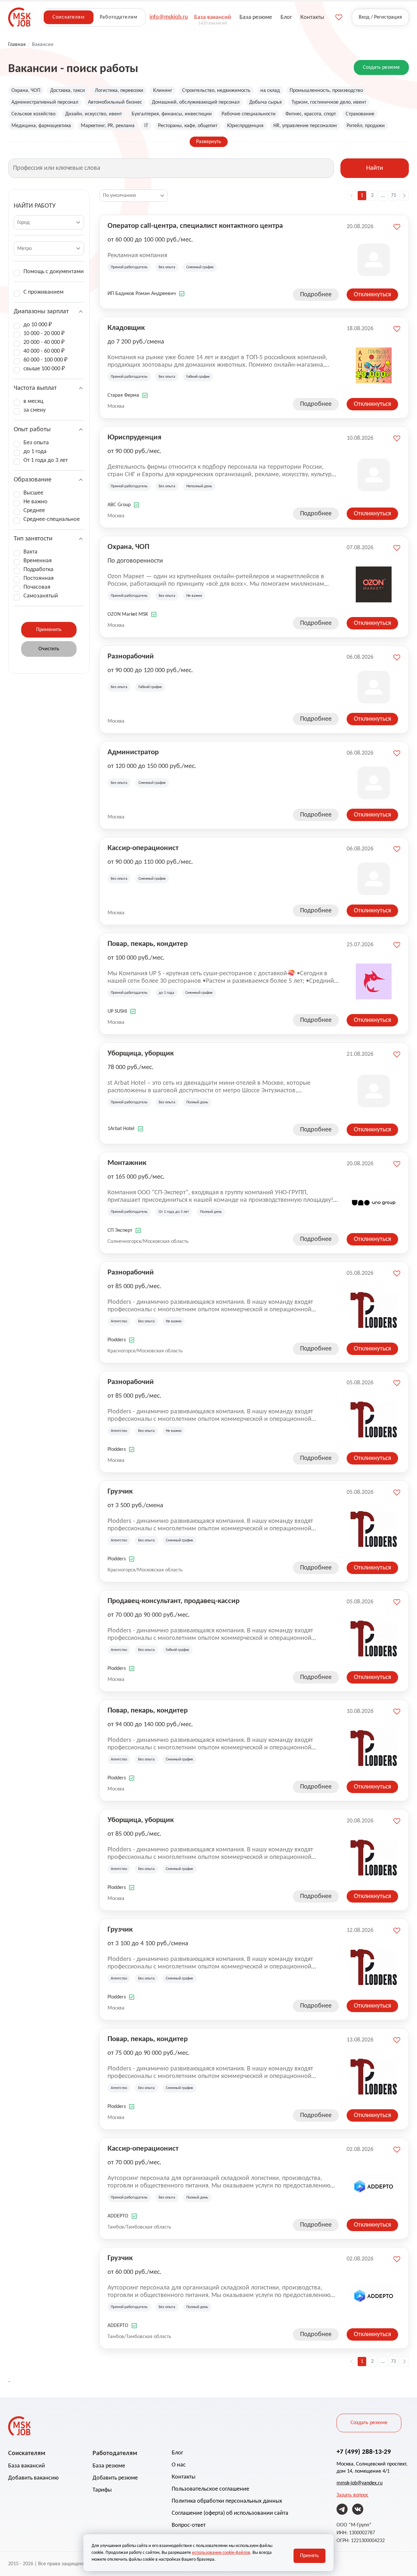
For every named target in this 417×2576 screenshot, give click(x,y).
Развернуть (209, 142)
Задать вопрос (352, 2495)
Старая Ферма (123, 395)
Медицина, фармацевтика (41, 126)
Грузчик (120, 1492)
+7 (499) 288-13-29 (364, 2452)
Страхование (360, 114)
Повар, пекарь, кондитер (148, 944)
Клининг (163, 91)
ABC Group (119, 505)
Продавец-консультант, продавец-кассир (173, 1601)
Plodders (117, 1340)
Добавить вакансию (33, 2478)
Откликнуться (372, 295)
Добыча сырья (266, 102)
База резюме (109, 2466)
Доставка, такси (68, 91)
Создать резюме (381, 67)
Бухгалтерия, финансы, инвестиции (172, 114)
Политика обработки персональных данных (227, 2501)
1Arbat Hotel (121, 1129)
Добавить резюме (115, 2478)
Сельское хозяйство (33, 114)
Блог (177, 2453)
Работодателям (119, 17)
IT (146, 126)
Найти (375, 168)
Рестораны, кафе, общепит (188, 126)
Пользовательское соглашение (210, 2489)
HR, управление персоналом (305, 126)
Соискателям (68, 17)
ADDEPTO (118, 2216)
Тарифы (102, 2490)
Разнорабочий (131, 657)
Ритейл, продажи (366, 126)
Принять (309, 2556)
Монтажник (127, 1163)
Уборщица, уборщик (141, 1054)
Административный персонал (45, 102)
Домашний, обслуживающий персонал (196, 102)
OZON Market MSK (128, 614)
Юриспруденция (245, 126)
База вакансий (27, 2466)
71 (394, 196)
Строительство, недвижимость (216, 91)
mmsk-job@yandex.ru (359, 2483)
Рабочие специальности (249, 114)
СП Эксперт (120, 1230)
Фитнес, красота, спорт (311, 114)
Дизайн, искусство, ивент (93, 114)
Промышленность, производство (326, 91)
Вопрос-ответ (189, 2525)
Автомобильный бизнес (115, 102)
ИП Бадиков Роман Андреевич (142, 294)
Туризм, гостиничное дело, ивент (329, 102)
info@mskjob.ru (169, 17)
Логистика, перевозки (119, 91)
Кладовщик (126, 328)
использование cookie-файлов (221, 2553)
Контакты (184, 2477)
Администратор (133, 752)
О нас (179, 2465)
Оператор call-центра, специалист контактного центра (195, 226)
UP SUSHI (117, 1011)
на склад (270, 91)
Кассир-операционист (143, 848)
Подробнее (316, 295)
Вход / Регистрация (380, 17)
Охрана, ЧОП (26, 91)
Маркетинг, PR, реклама (108, 126)
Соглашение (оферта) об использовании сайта (230, 2513)
